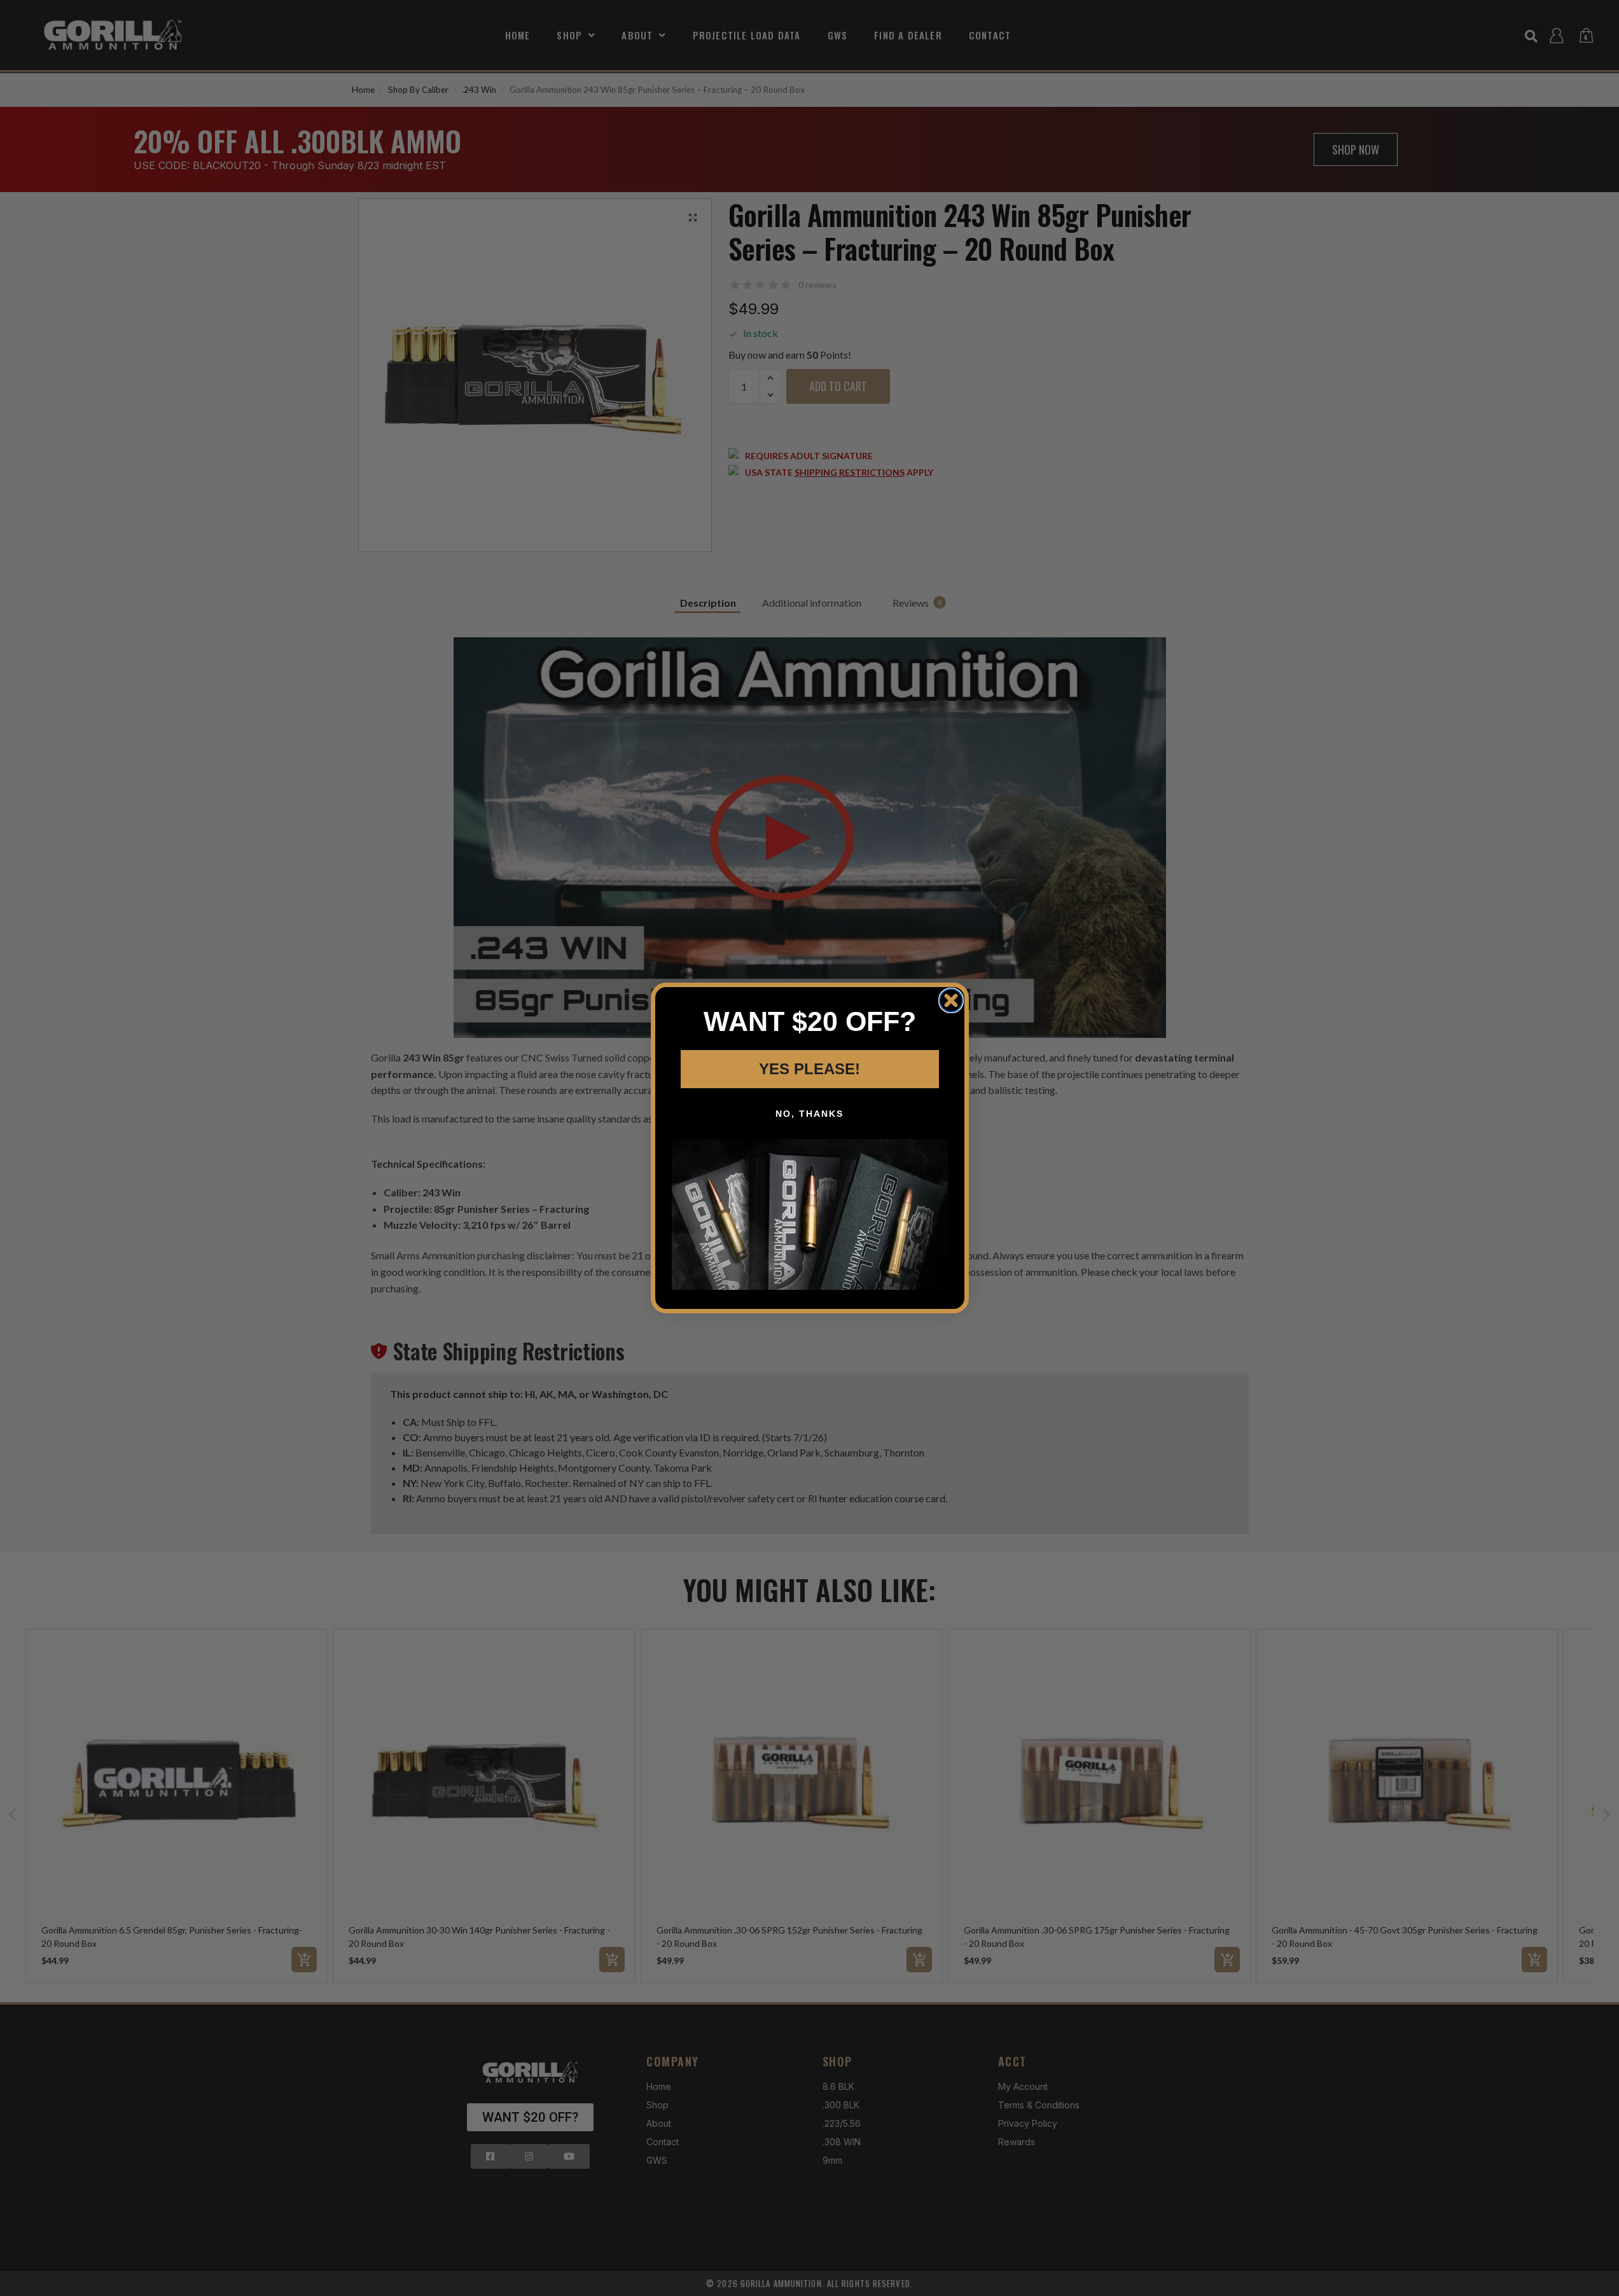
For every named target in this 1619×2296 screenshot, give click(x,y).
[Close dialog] (951, 1000)
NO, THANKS (809, 1114)
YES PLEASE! (809, 1069)
